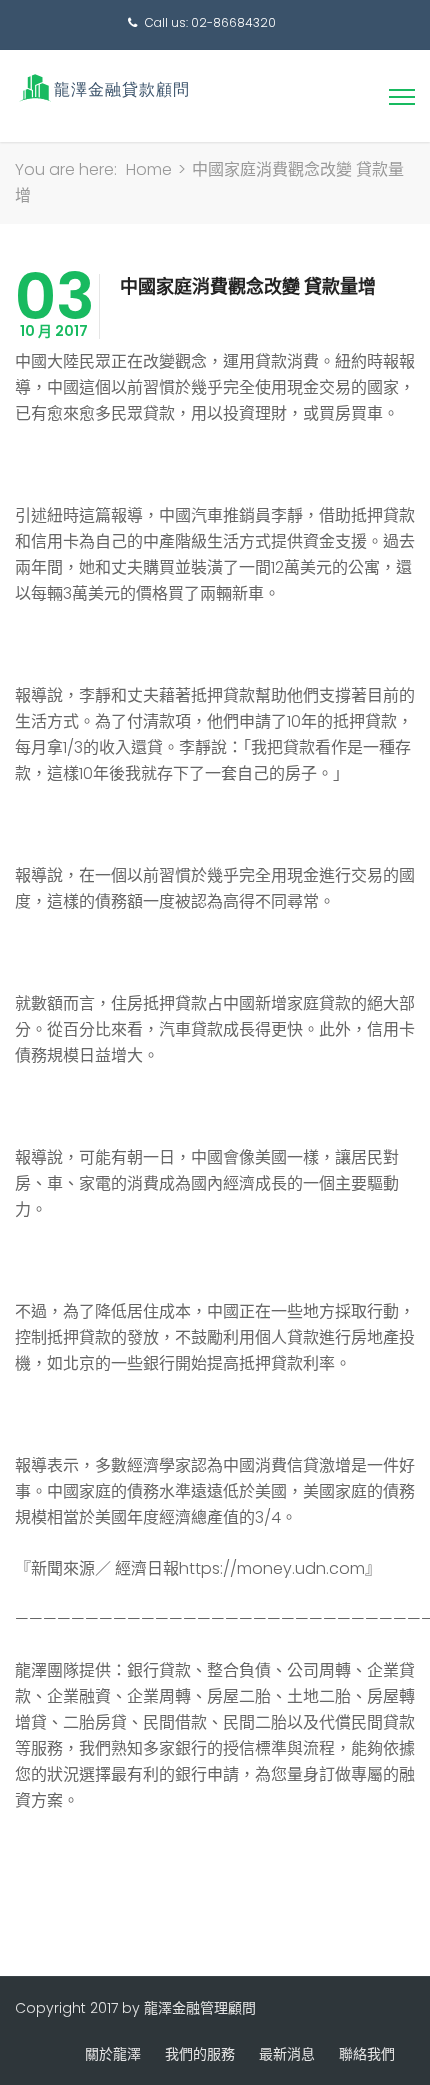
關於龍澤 (113, 2054)
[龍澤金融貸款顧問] (102, 87)
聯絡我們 (367, 2054)
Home (149, 169)
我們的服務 (200, 2054)
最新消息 (287, 2054)
